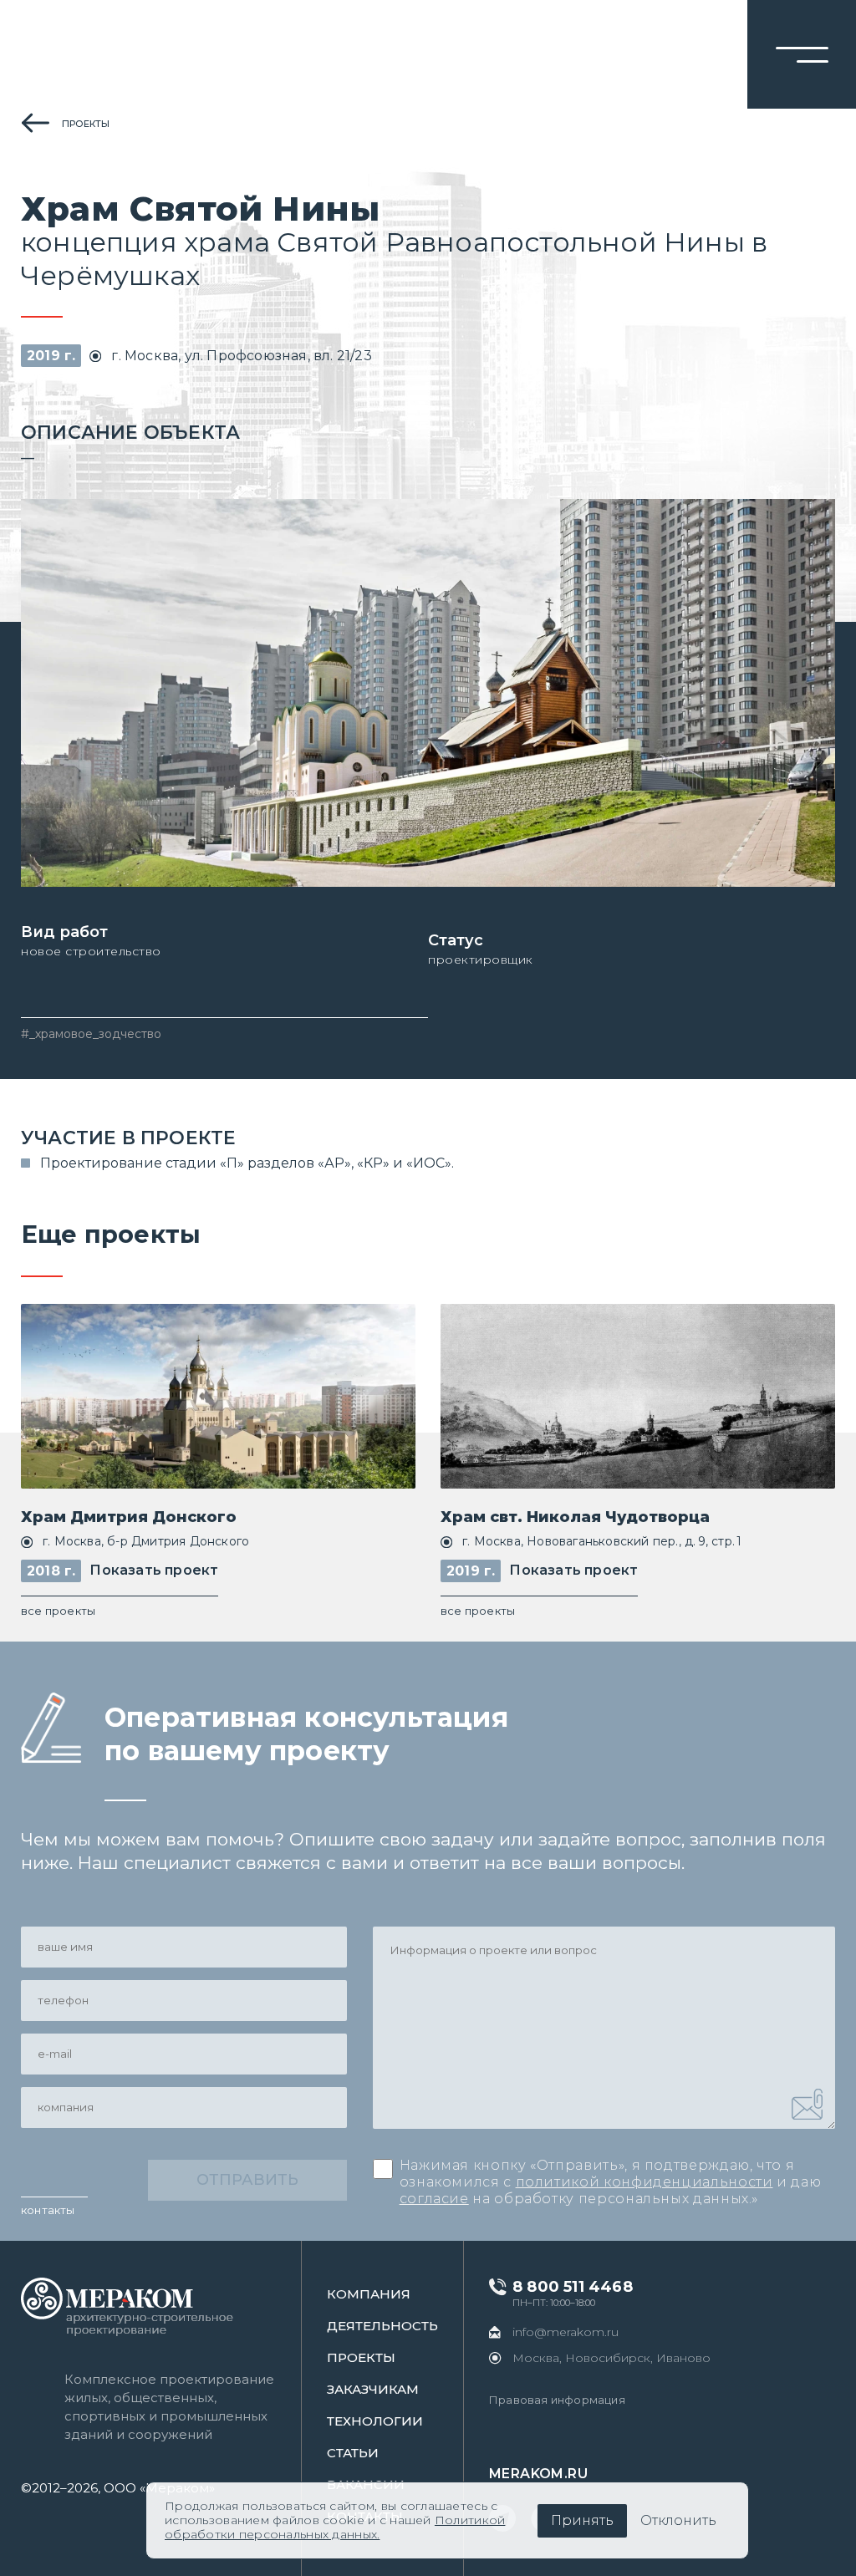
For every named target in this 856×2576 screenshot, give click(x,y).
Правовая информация (557, 2400)
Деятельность (382, 2326)
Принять (582, 2520)
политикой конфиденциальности (645, 2182)
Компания (369, 2294)
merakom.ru (538, 2474)
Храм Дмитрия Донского (129, 1517)
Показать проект (154, 1570)
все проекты (58, 1611)
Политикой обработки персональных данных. (335, 2527)
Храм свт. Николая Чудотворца (575, 1517)
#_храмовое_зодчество (91, 1034)
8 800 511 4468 (573, 2287)
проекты (86, 124)
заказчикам (373, 2389)
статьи (353, 2453)
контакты (48, 2209)
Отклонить (678, 2520)
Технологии (375, 2421)
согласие (434, 2199)
